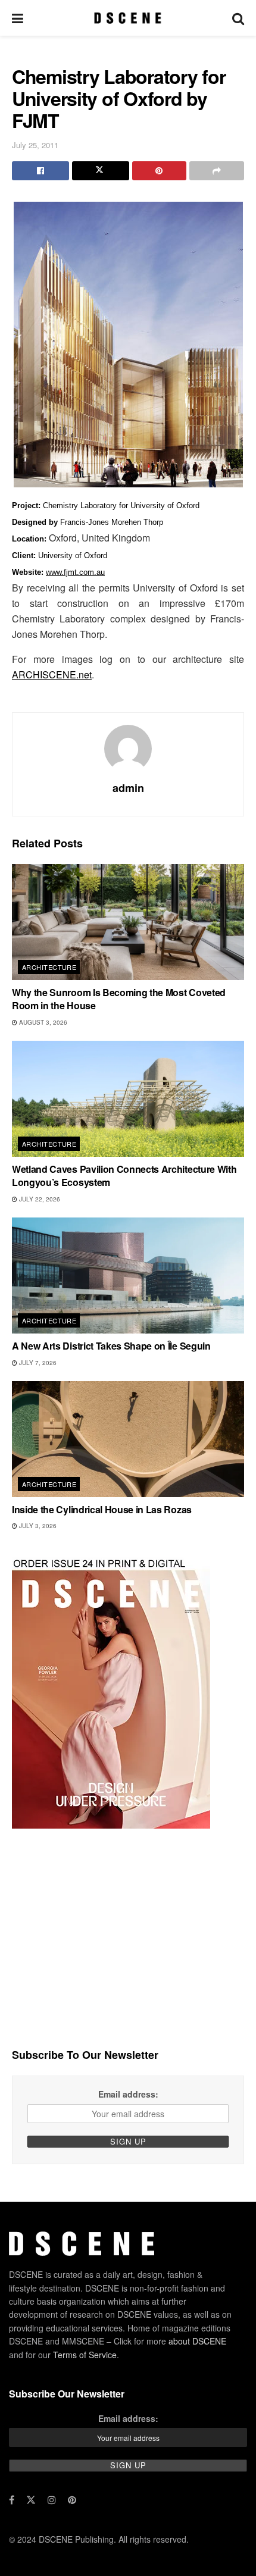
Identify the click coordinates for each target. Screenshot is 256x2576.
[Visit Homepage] (128, 18)
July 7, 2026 (37, 1363)
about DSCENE (197, 2341)
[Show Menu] (18, 18)
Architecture (49, 967)
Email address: (128, 2094)
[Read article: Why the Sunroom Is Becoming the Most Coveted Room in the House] (128, 922)
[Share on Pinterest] (160, 171)
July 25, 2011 (35, 145)
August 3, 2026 (42, 1022)
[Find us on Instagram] (52, 2500)
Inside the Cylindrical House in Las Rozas (102, 1509)
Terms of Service (85, 2355)
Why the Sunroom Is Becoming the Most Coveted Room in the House (119, 999)
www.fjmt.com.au (75, 572)
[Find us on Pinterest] (72, 2500)
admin (128, 788)
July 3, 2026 (37, 1526)
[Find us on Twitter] (31, 2500)
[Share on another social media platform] (217, 171)
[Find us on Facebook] (12, 2500)
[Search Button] (238, 18)
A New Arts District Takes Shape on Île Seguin (111, 1346)
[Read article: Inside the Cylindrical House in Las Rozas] (128, 1439)
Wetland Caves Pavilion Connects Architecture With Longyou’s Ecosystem (124, 1176)
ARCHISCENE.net (52, 674)
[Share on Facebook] (40, 171)
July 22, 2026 (39, 1199)
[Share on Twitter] (101, 171)
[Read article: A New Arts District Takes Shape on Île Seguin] (128, 1276)
